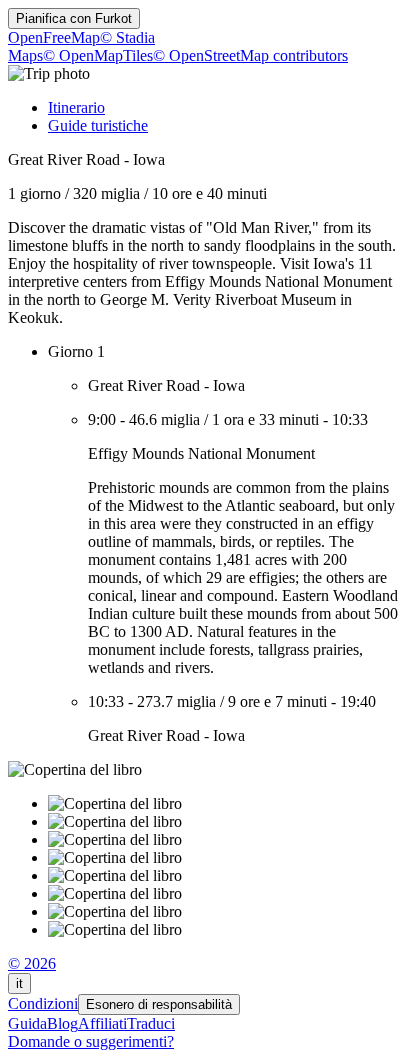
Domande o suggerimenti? (91, 1041)
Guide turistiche (98, 125)
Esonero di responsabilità (159, 1004)
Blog (62, 1023)
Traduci (151, 1023)
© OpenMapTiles (98, 55)
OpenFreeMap (54, 37)
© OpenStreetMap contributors (250, 55)
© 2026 (32, 963)
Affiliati (102, 1023)
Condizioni (43, 1003)
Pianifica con (74, 18)
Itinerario (76, 107)
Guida (27, 1023)
